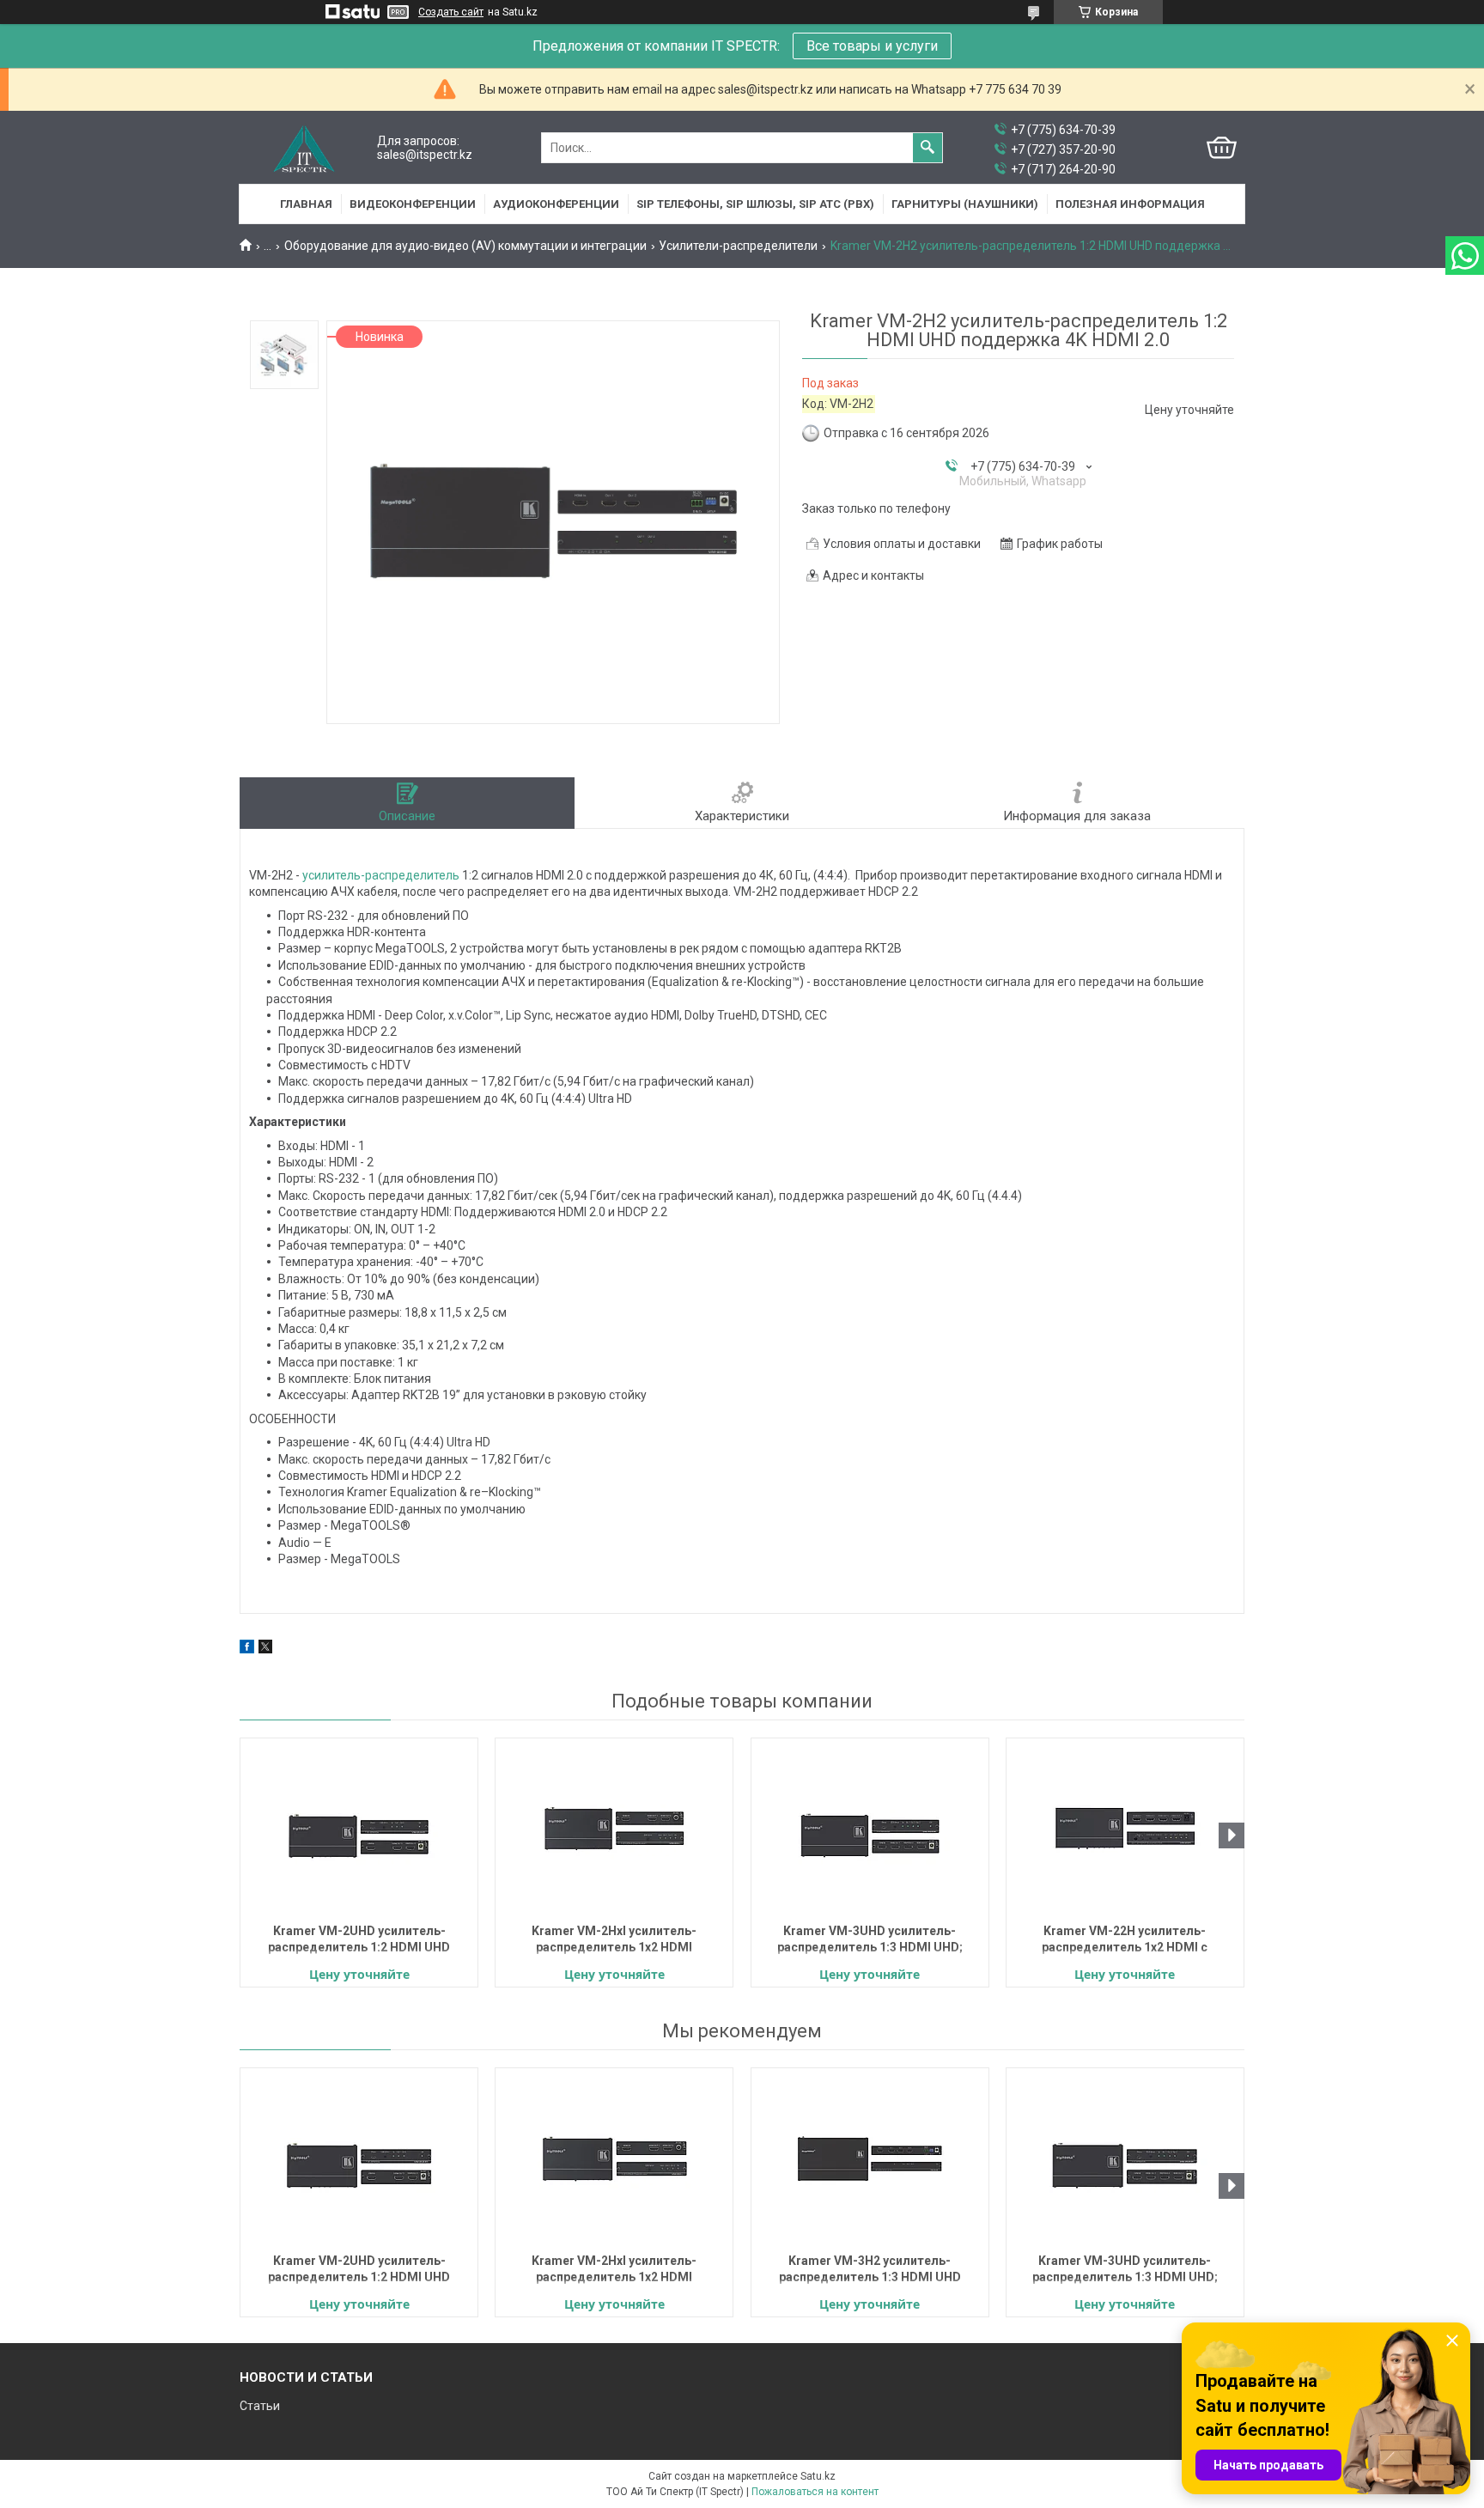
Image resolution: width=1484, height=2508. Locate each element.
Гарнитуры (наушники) (965, 204)
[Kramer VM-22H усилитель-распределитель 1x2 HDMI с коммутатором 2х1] (1125, 1829)
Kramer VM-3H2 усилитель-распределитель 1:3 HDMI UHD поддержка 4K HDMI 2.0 (870, 2271)
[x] (265, 1649)
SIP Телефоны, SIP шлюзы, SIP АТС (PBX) (755, 204)
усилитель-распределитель (381, 875)
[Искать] (927, 148)
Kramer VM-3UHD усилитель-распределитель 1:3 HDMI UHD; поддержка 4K (870, 1941)
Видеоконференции (413, 204)
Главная (306, 204)
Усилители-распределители (738, 246)
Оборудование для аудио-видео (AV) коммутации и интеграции (465, 246)
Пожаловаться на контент (815, 2492)
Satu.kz (818, 2476)
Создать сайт (451, 12)
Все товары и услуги (872, 46)
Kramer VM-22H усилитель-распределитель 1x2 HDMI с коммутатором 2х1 (1125, 1941)
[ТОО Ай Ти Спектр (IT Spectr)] (304, 148)
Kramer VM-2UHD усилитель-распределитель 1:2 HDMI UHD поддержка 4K (359, 1941)
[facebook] (247, 1649)
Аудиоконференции (556, 204)
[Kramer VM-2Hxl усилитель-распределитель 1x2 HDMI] (614, 1829)
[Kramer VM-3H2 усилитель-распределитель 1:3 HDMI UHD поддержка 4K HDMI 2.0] (870, 2158)
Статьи (260, 2406)
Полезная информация (1130, 204)
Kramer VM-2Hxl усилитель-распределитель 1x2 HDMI (614, 1939)
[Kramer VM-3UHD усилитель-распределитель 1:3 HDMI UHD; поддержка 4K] (870, 1829)
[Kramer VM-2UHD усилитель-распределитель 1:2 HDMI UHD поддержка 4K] (359, 1829)
